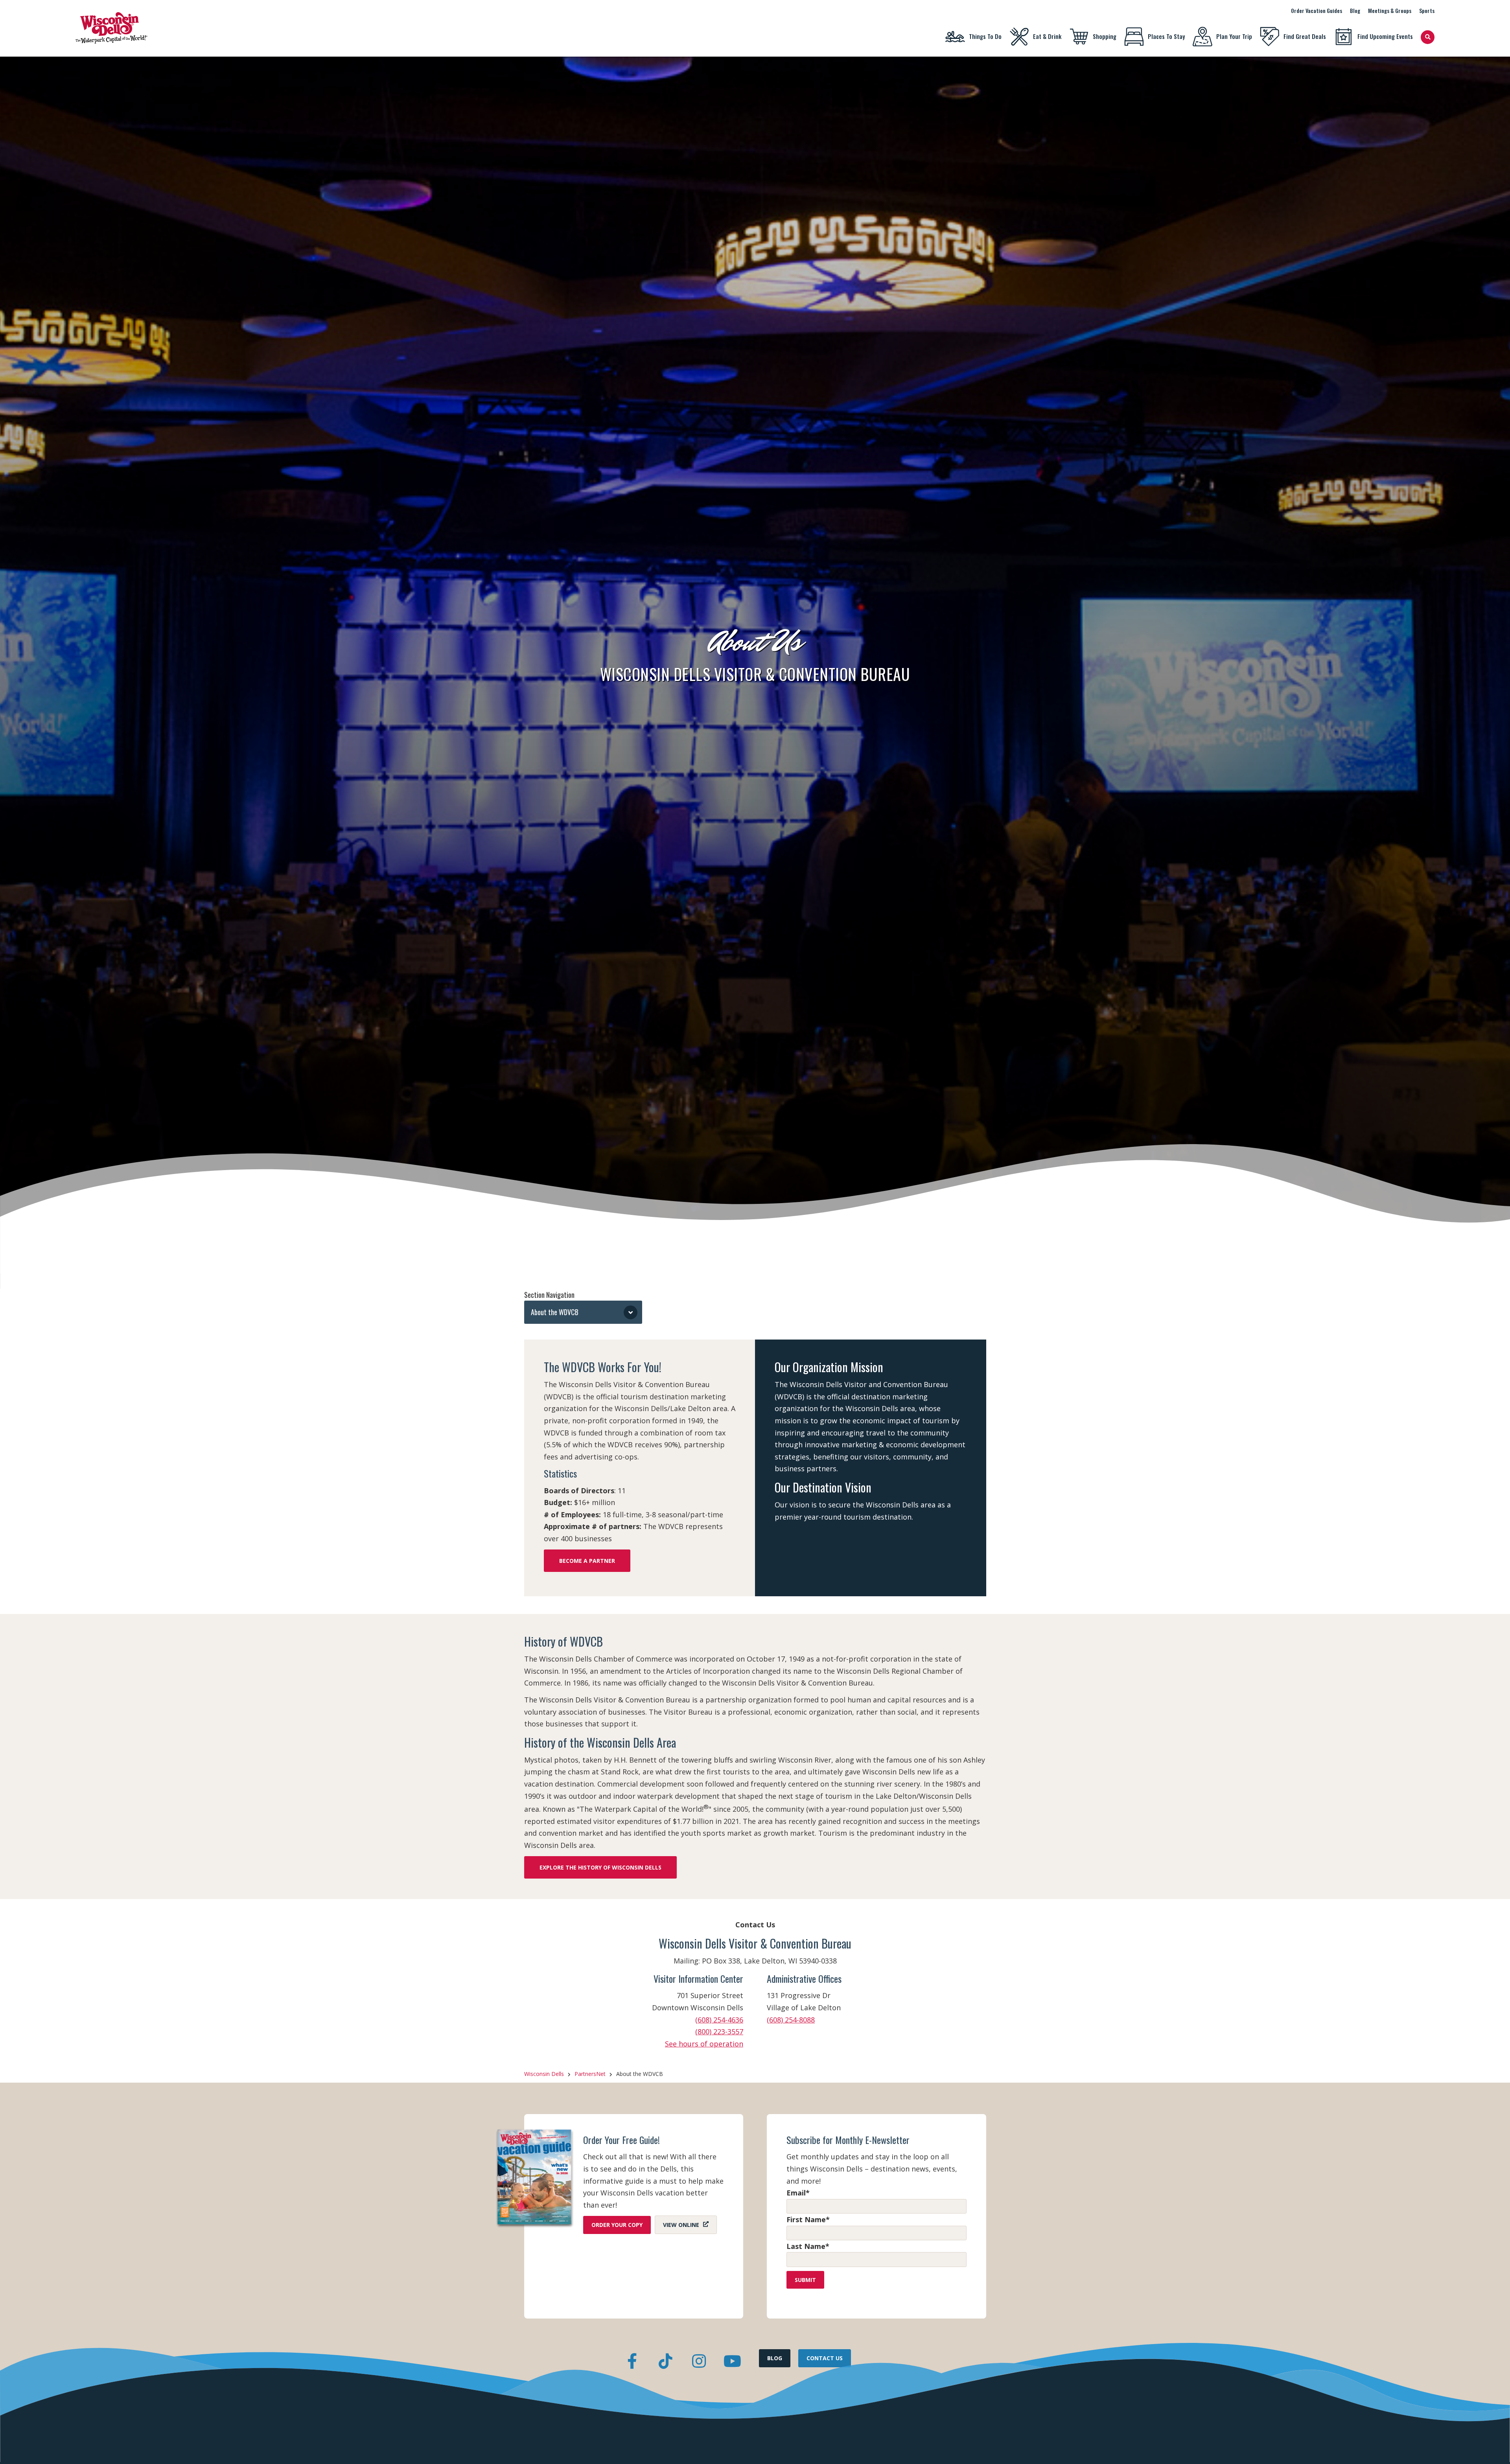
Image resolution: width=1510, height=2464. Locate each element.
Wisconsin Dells (544, 2074)
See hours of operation (704, 2044)
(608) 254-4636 (719, 2020)
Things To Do (985, 36)
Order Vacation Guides (1317, 10)
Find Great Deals (1305, 36)
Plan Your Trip (1234, 36)
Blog (1355, 10)
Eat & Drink (1047, 36)
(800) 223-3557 (719, 2032)
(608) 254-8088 (791, 2020)
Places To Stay (1166, 36)
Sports (1427, 10)
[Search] (1428, 37)
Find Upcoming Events (1385, 36)
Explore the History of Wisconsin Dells (600, 1867)
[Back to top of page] (1493, 2446)
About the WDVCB (555, 1312)
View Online (681, 2225)
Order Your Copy (617, 2225)
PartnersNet (590, 2074)
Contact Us (825, 2358)
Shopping (1105, 36)
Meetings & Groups (1390, 10)
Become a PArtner (587, 1561)
